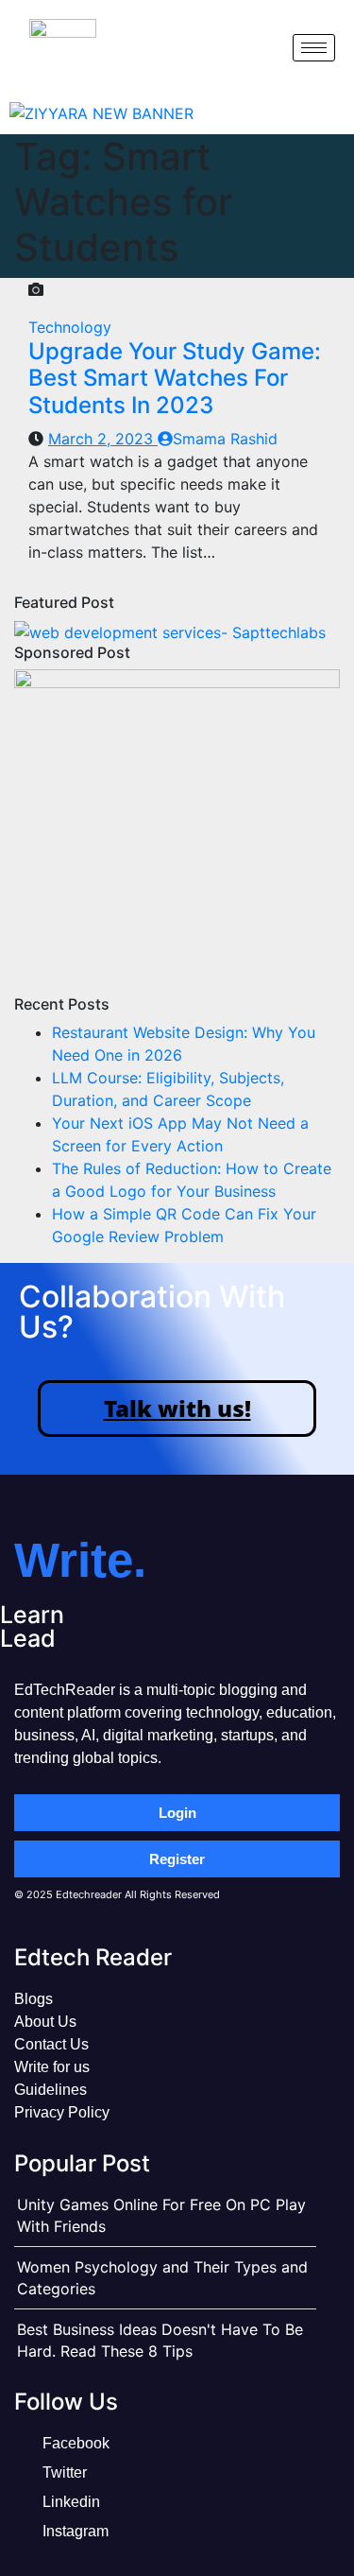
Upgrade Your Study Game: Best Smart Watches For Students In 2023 (175, 379)
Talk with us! (177, 1408)
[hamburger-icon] (314, 48)
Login (177, 1813)
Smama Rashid (225, 439)
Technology (70, 327)
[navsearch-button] (262, 47)
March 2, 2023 (103, 439)
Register (177, 1859)
